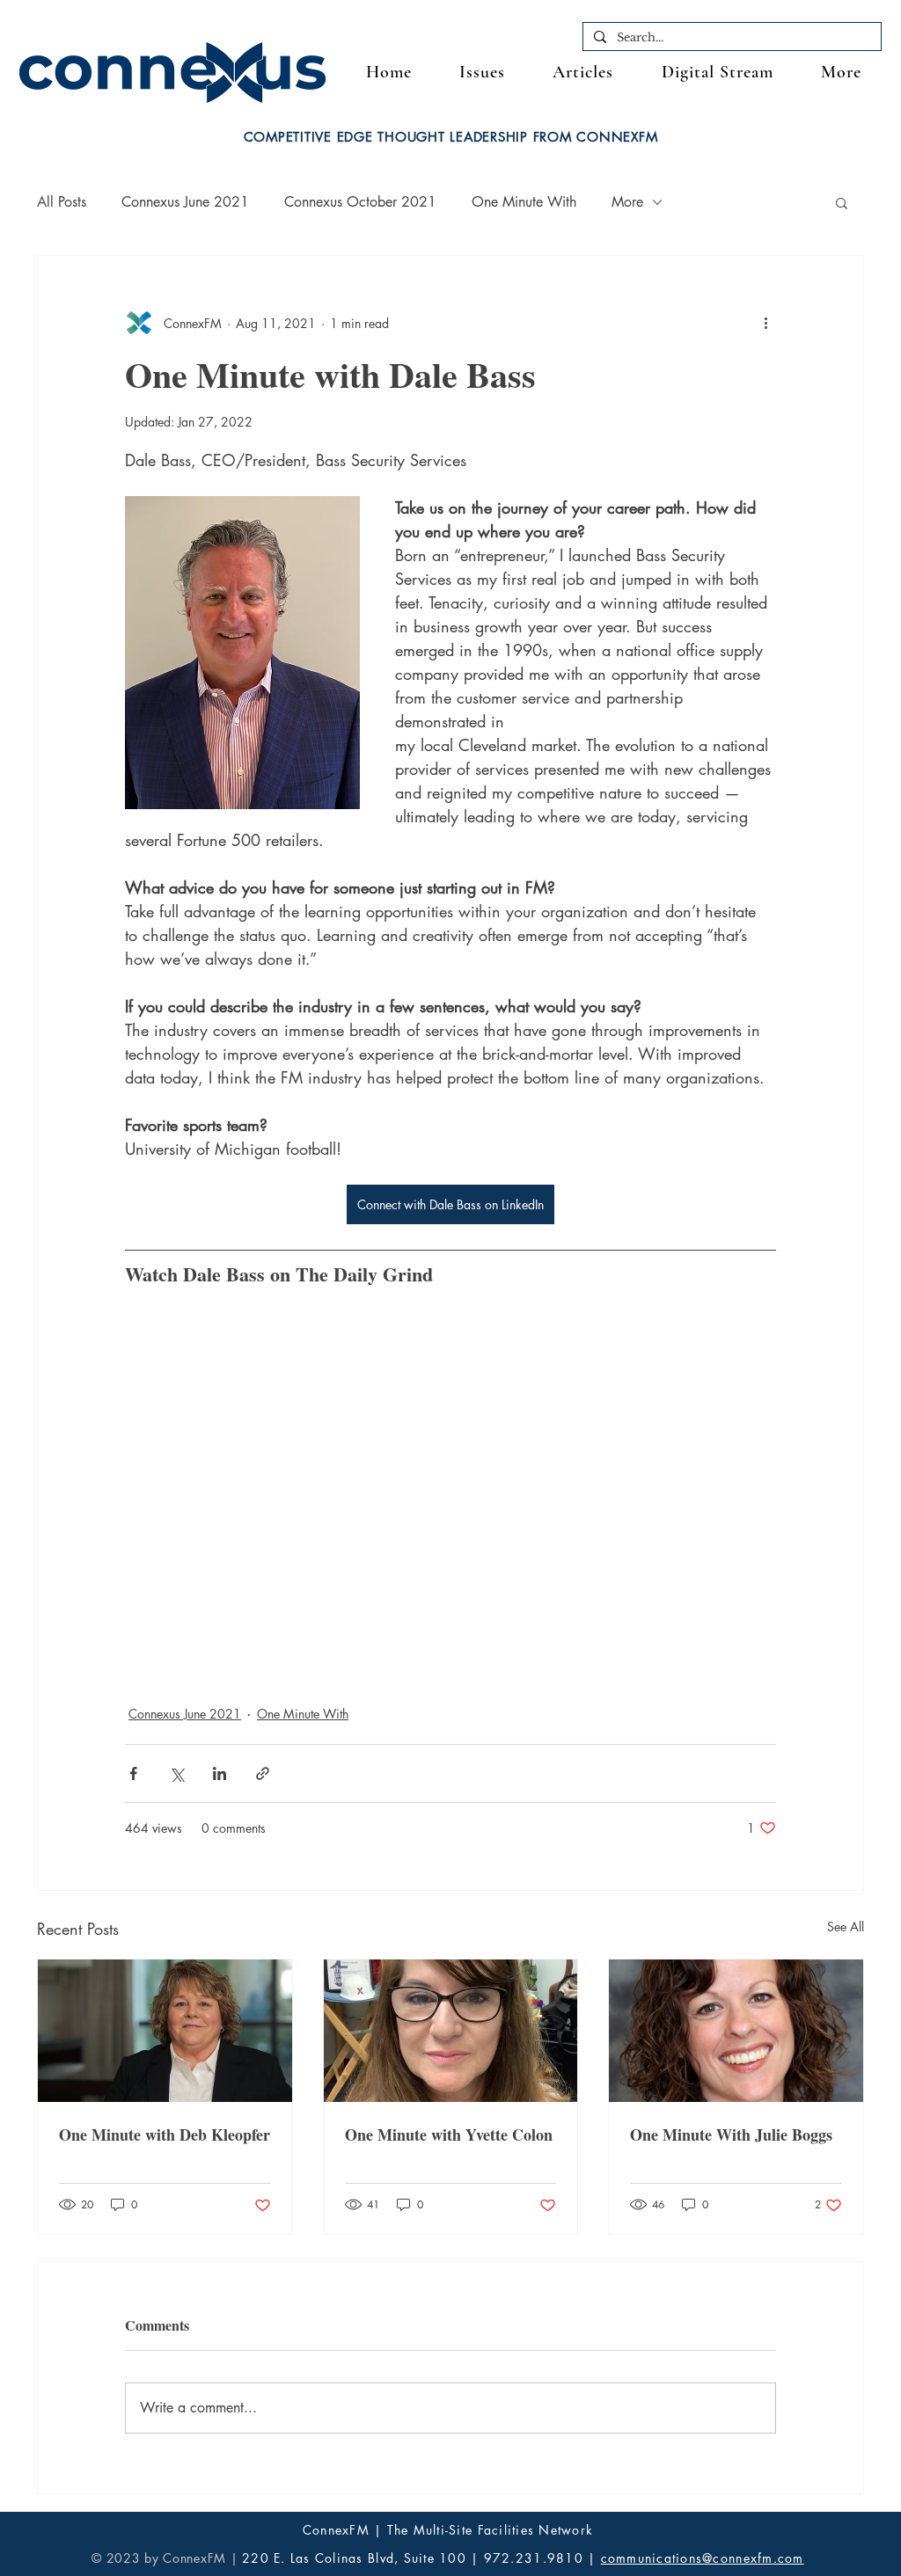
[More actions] (765, 323)
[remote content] (450, 1474)
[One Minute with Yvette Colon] (451, 2031)
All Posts (62, 202)
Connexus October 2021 (360, 202)
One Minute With (524, 202)
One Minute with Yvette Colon (449, 2135)
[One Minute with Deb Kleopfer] (165, 2031)
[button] (841, 73)
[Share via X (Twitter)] (176, 1773)
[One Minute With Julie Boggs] (736, 2031)
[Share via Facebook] (133, 1773)
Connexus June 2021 (185, 202)
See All (846, 1927)
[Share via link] (263, 1773)
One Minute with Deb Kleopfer (165, 2135)
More (627, 202)
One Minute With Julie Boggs (731, 2135)
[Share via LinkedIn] (220, 1773)
